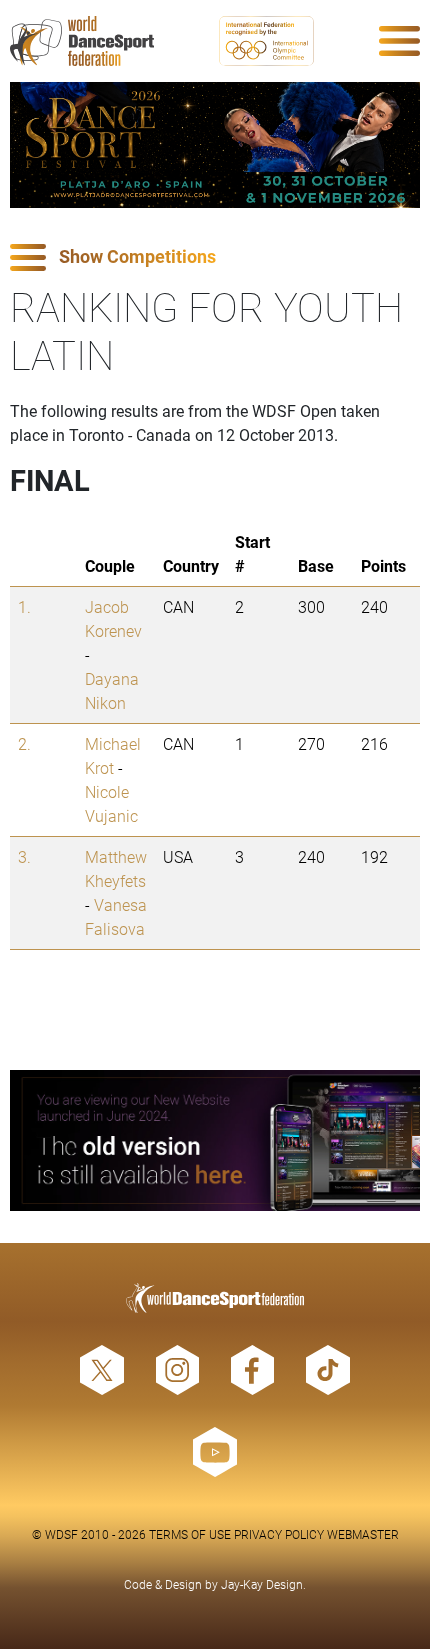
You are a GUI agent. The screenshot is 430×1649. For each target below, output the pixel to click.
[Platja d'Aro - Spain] (215, 145)
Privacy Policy (279, 1534)
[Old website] (215, 1140)
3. (24, 856)
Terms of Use (190, 1534)
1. (24, 606)
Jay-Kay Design (262, 1584)
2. (24, 743)
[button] (215, 257)
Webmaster (363, 1534)
